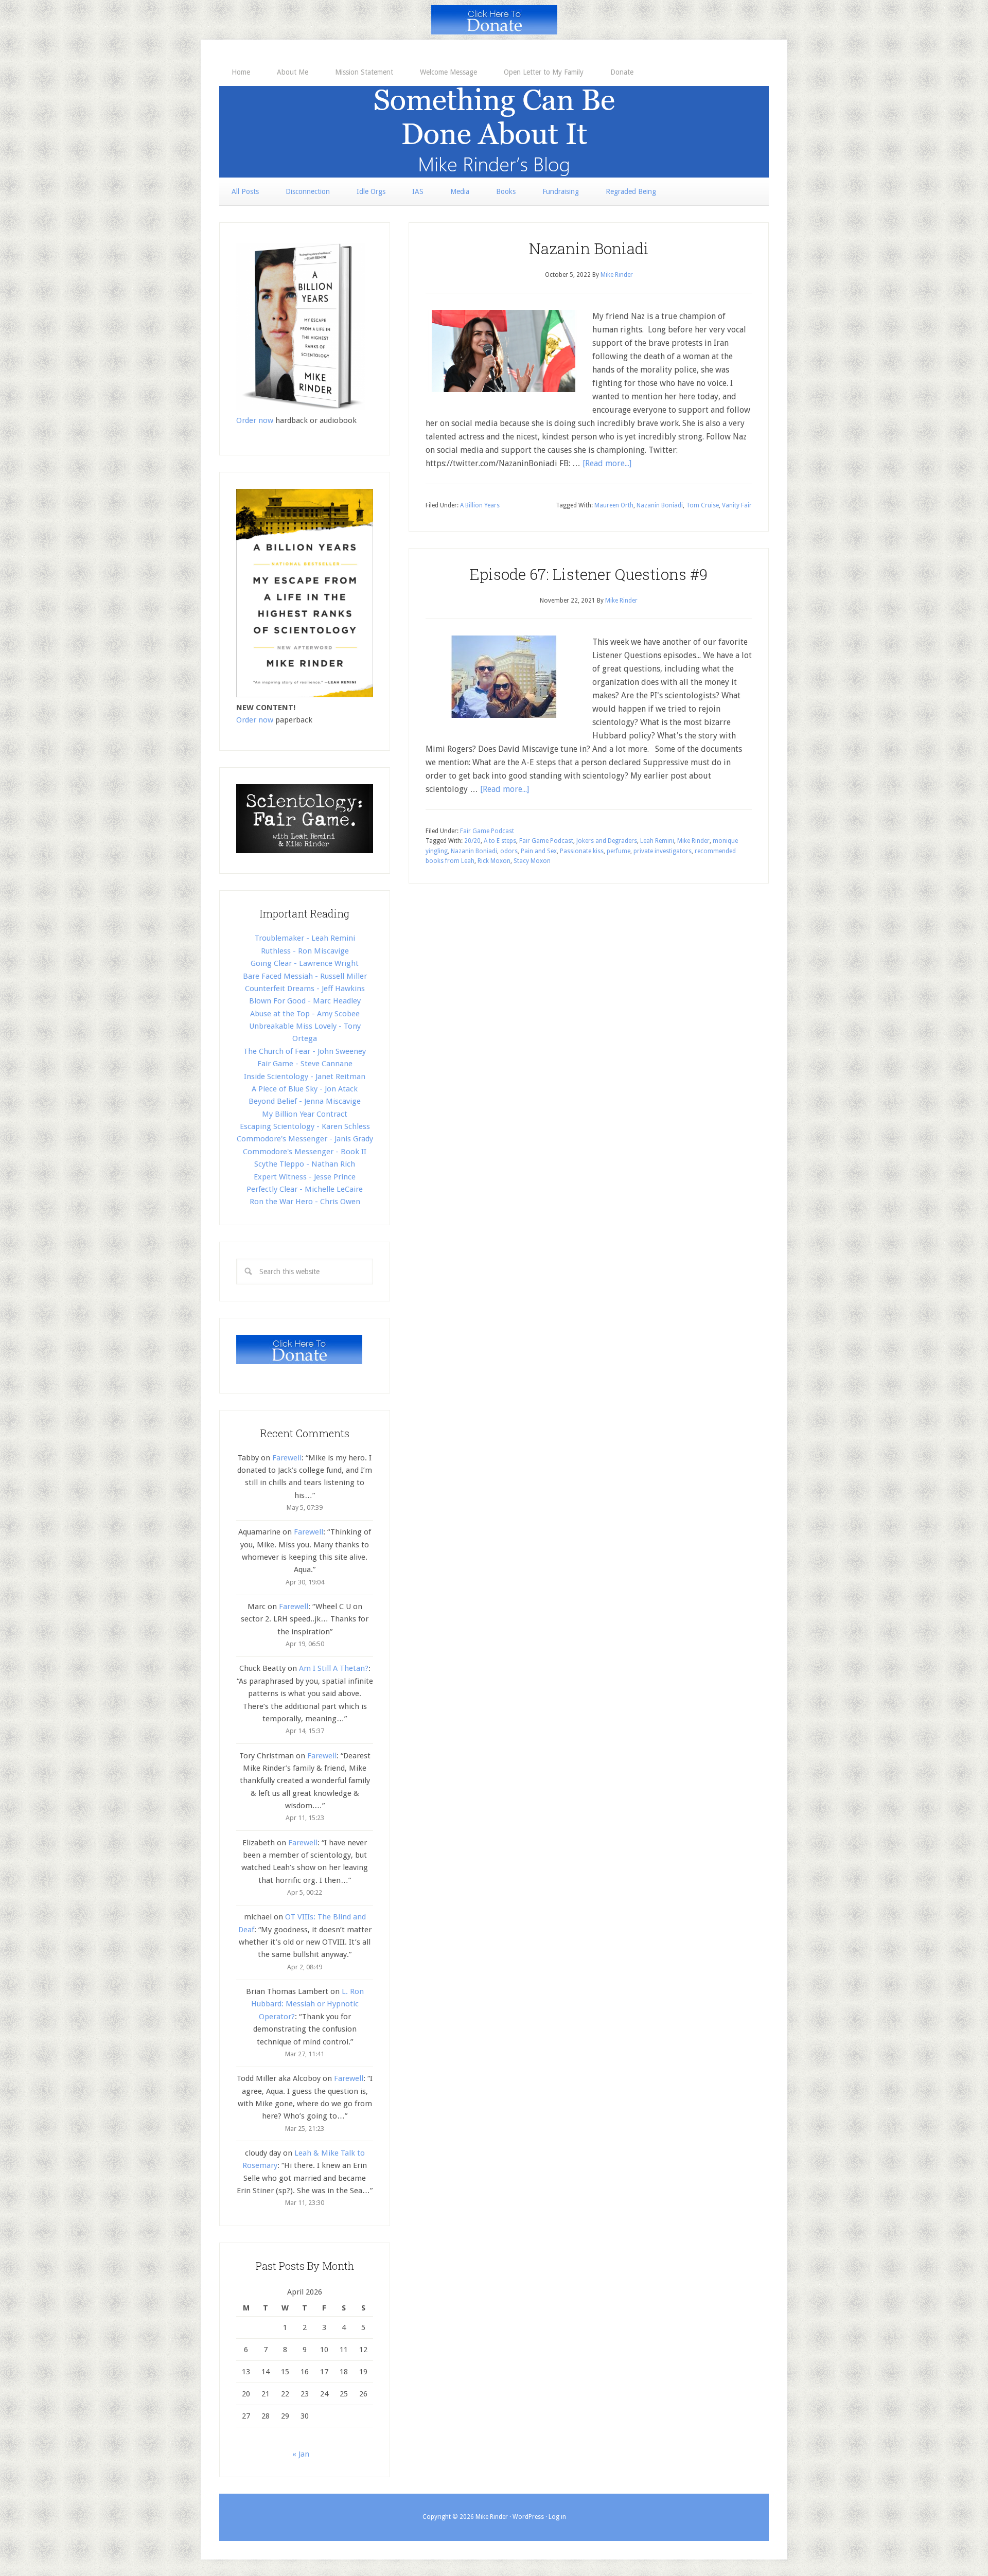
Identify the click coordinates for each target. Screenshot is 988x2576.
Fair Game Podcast (487, 831)
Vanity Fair (737, 505)
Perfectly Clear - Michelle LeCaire (305, 1189)
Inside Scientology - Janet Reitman (305, 1077)
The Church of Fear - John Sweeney (305, 1051)
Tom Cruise (702, 505)
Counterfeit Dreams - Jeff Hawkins (305, 989)
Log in (557, 2517)
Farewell (287, 1458)
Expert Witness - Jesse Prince (305, 1177)
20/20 (472, 841)
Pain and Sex (539, 851)
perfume (619, 851)
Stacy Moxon (532, 861)
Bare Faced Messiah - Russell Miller (305, 976)
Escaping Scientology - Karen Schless (305, 1126)
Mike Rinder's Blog (494, 132)
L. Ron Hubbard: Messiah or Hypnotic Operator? (307, 2004)
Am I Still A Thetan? (334, 1668)
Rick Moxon (494, 861)
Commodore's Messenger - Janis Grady (305, 1139)
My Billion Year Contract (305, 1114)
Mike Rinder (693, 841)
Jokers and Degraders (607, 841)
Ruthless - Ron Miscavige (305, 951)
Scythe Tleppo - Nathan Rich (305, 1164)
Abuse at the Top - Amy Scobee (305, 1014)
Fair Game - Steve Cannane (305, 1064)
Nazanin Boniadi (589, 248)
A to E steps (500, 841)
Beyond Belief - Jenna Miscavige (305, 1101)
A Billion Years (480, 505)
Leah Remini (657, 841)
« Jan (301, 2454)
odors (509, 851)
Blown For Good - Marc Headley (305, 1001)
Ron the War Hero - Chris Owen (305, 1202)
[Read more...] (607, 463)
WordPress (528, 2517)
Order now (255, 420)
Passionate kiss (582, 851)
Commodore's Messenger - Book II (305, 1152)
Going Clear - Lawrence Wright (305, 963)
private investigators (663, 851)
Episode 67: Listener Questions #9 (589, 574)
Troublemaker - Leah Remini (305, 938)
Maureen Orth (614, 505)
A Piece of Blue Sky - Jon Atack (305, 1089)
